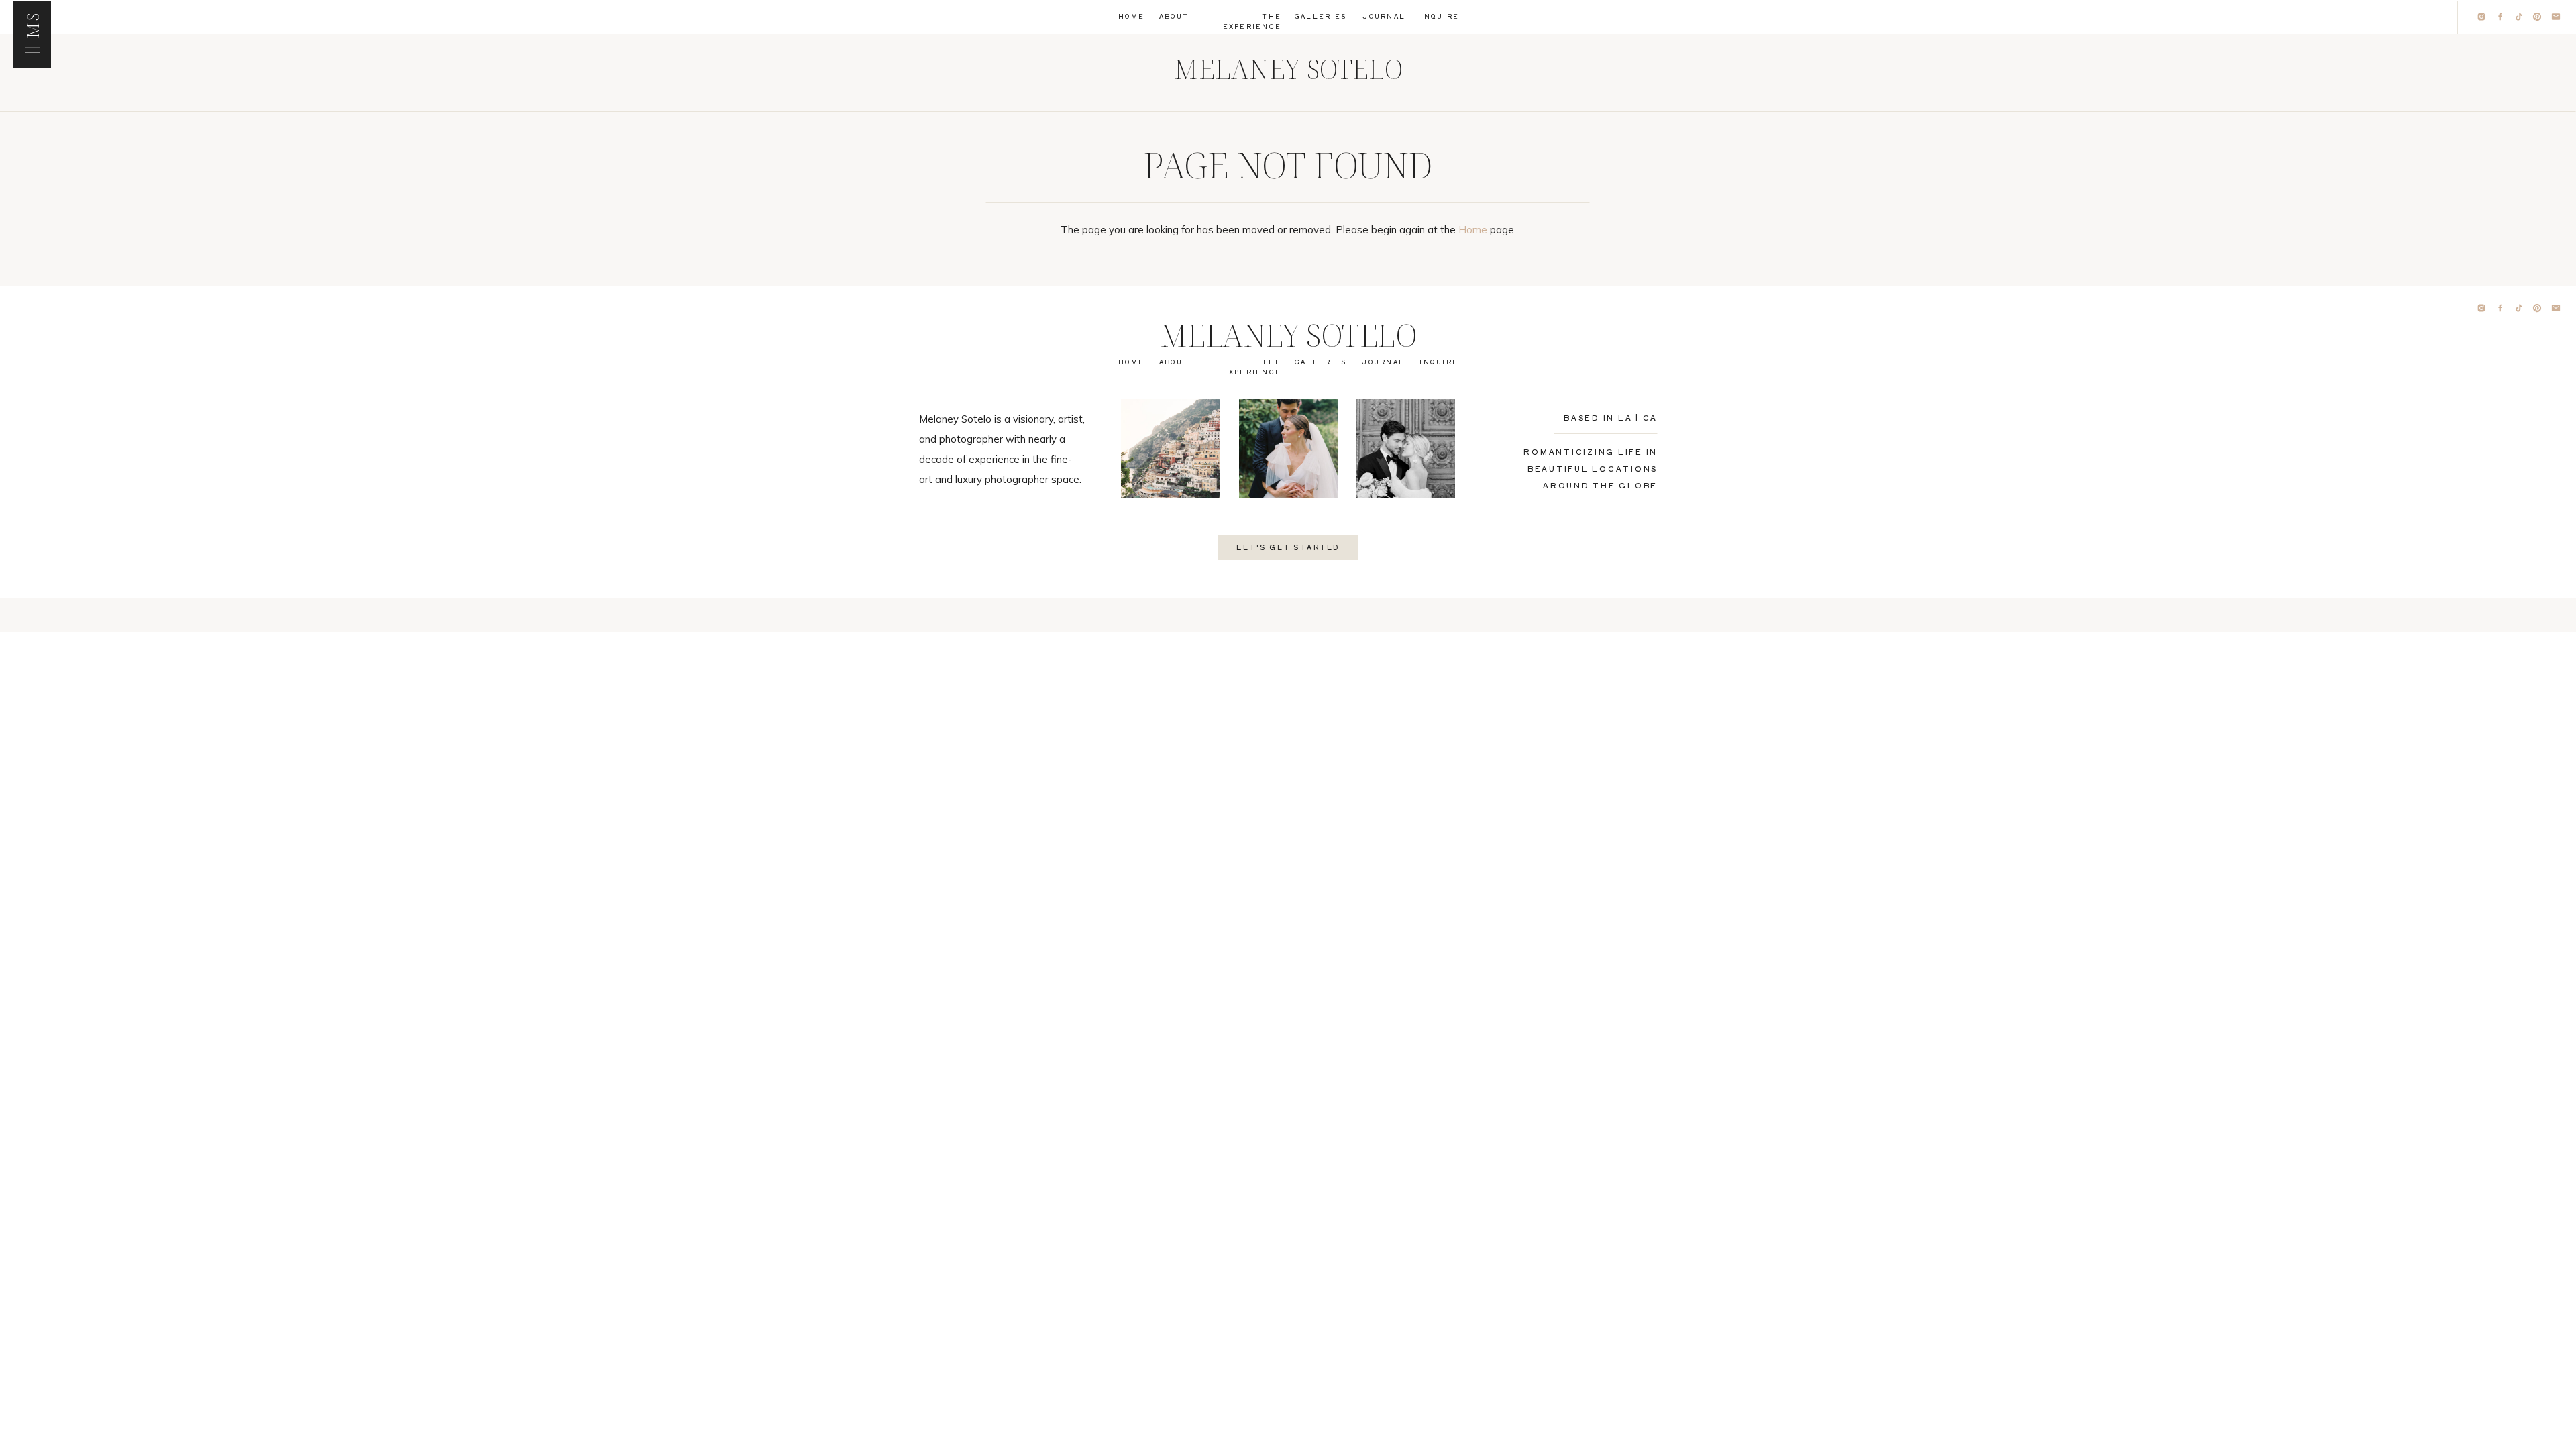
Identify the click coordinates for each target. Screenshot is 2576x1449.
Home (1473, 230)
